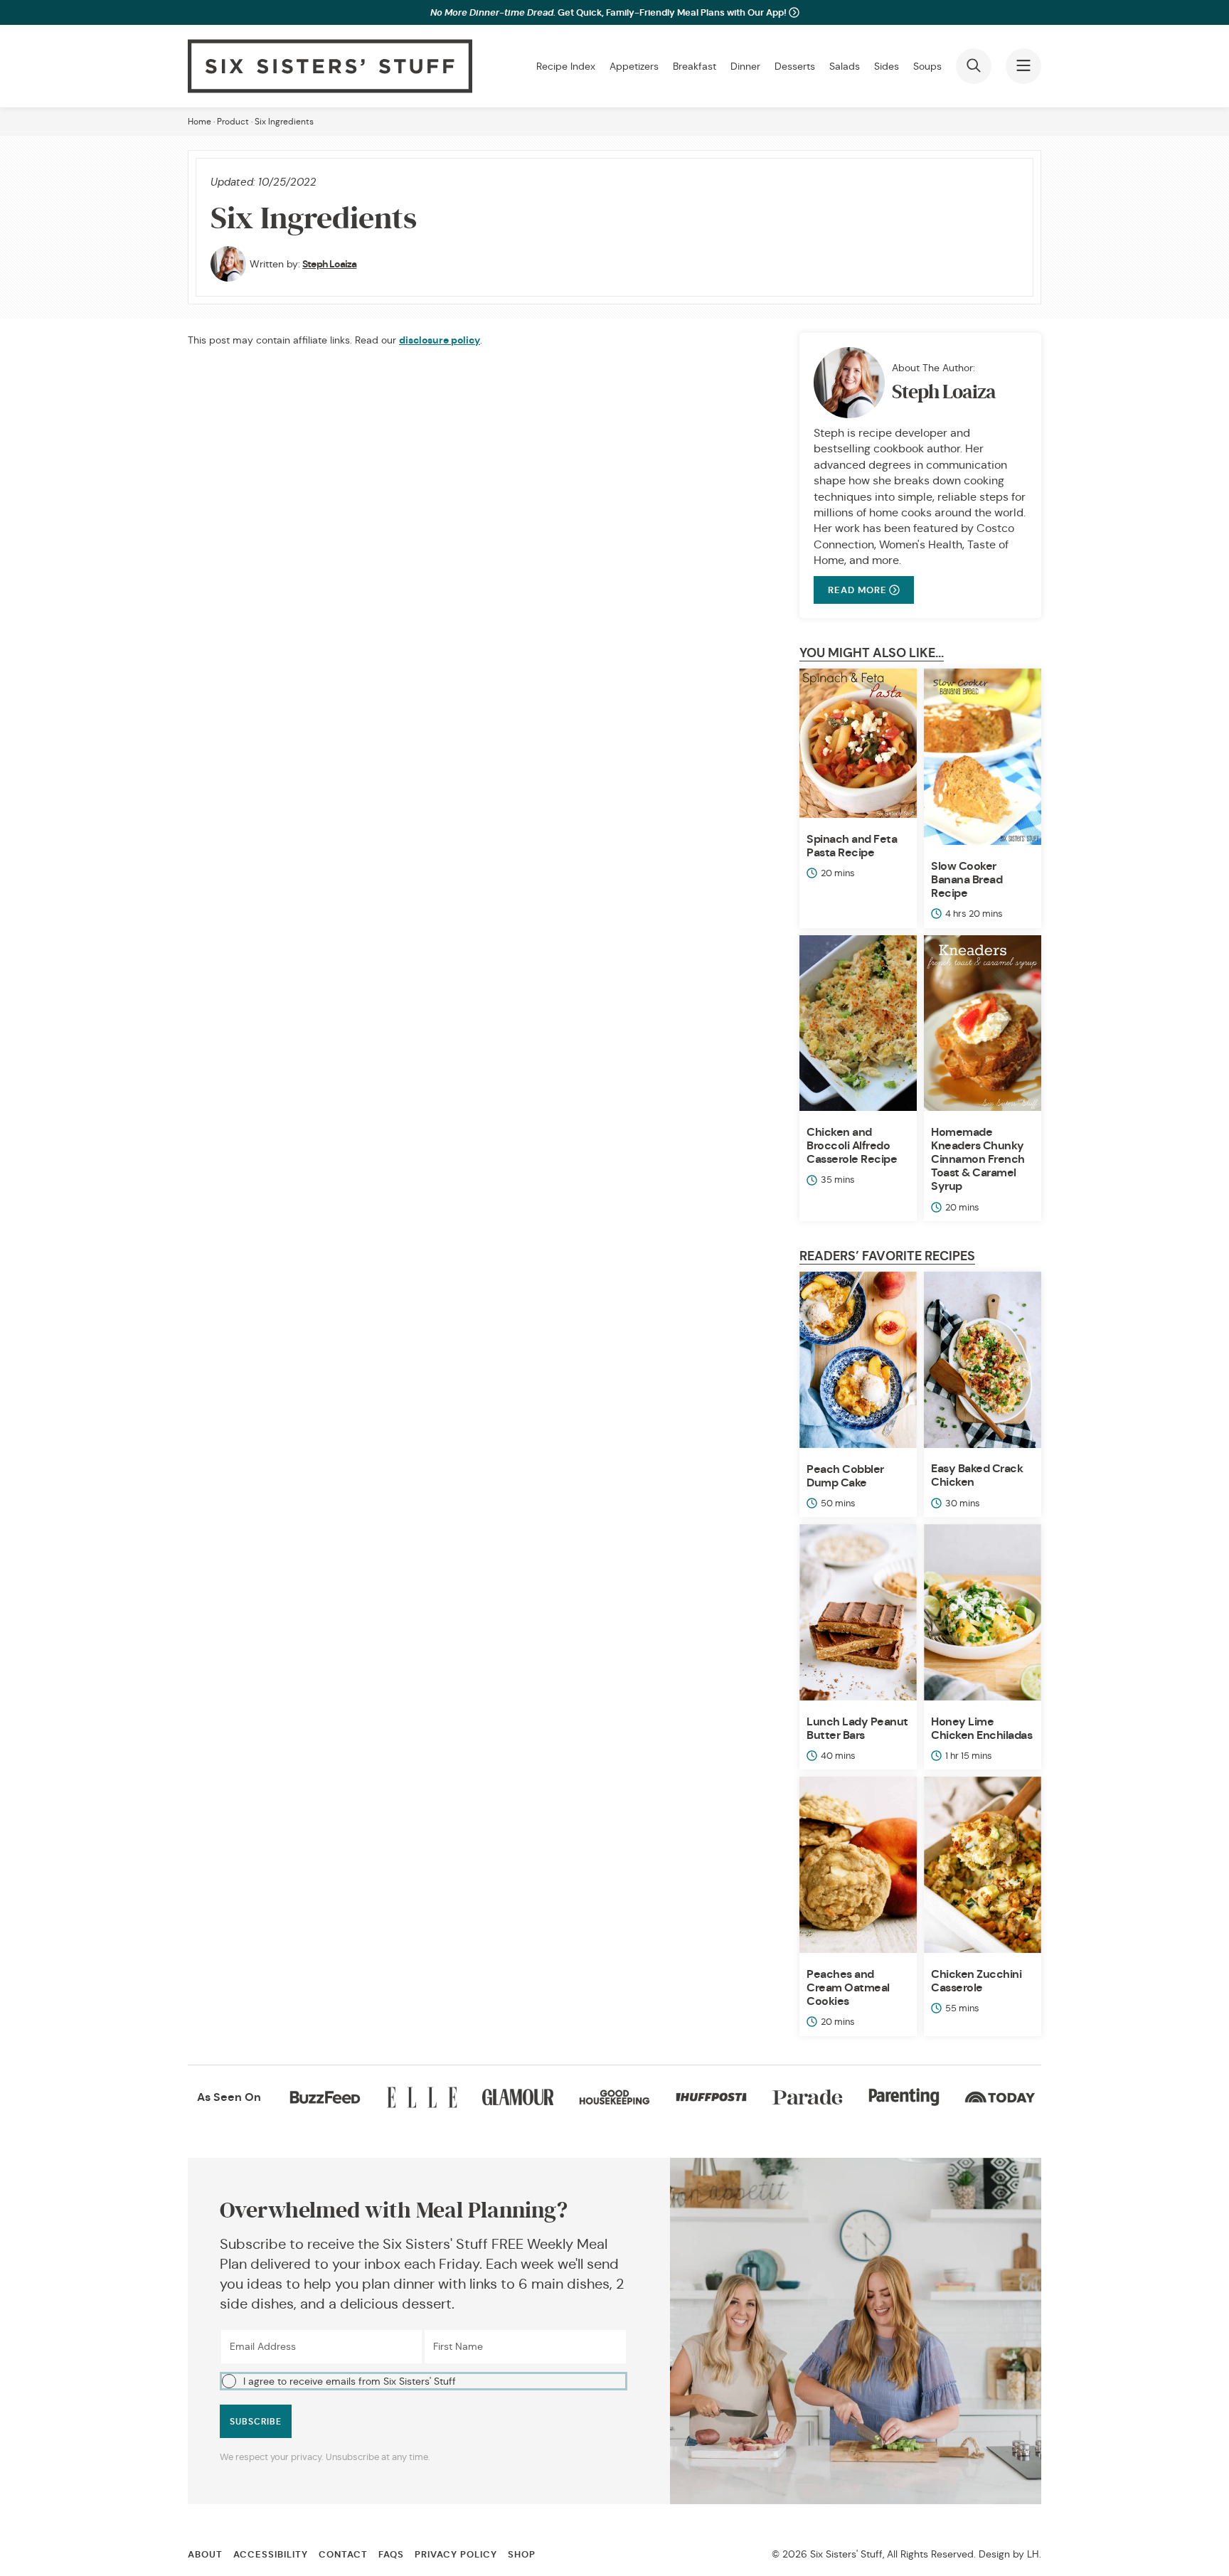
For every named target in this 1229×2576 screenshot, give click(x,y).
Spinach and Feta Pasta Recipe (852, 846)
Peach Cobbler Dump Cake (845, 1476)
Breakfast (695, 66)
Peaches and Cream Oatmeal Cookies (848, 1987)
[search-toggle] (974, 66)
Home (199, 121)
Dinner (745, 66)
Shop (522, 2554)
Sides (887, 66)
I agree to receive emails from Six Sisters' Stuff (350, 2381)
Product (233, 121)
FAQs (391, 2554)
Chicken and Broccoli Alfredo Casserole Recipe (852, 1145)
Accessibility (271, 2554)
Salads (845, 66)
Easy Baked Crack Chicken (977, 1475)
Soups (927, 66)
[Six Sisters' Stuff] (330, 66)
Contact (343, 2554)
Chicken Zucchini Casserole (976, 1981)
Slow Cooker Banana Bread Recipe (967, 879)
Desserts (795, 66)
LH (1033, 2554)
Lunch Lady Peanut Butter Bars (857, 1728)
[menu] (1023, 66)
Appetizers (634, 66)
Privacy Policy (456, 2554)
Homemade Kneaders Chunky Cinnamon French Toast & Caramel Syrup (978, 1159)
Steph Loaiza (329, 264)
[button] (424, 2381)
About (205, 2554)
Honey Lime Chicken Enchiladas (981, 1728)
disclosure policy (440, 340)
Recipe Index (566, 66)
